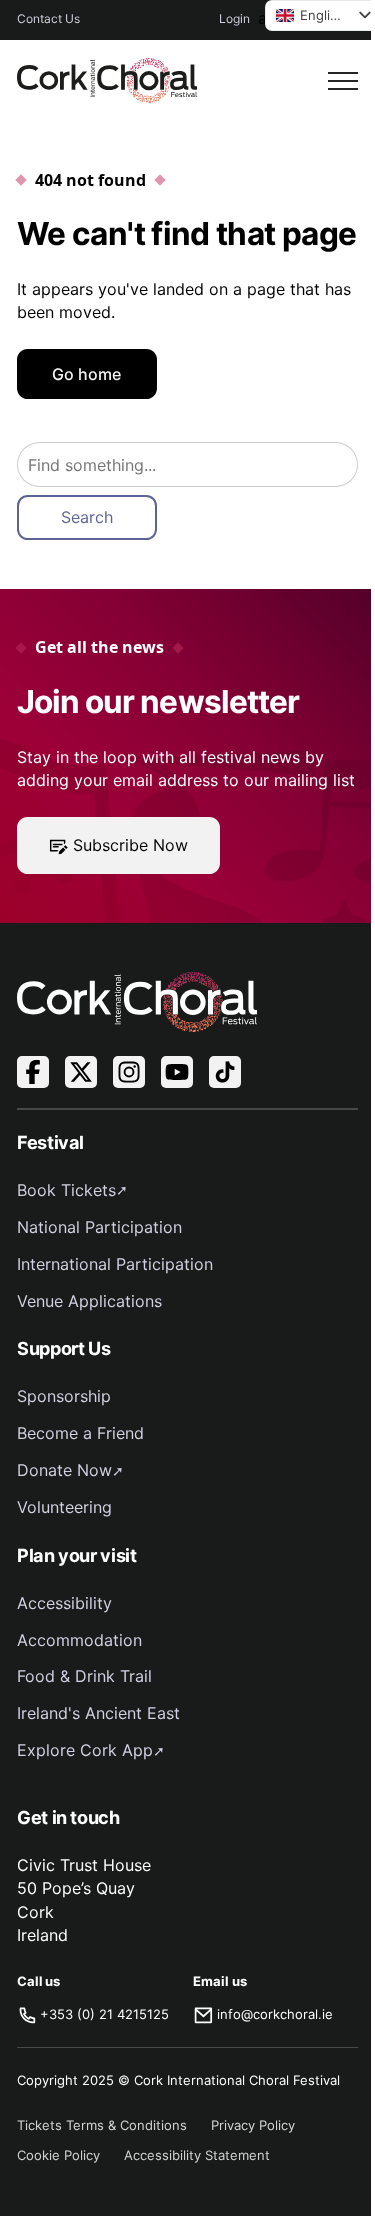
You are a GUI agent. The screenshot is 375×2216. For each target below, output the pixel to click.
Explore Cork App (85, 1750)
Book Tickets (66, 1190)
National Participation (99, 1227)
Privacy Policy (253, 2125)
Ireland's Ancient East (98, 1713)
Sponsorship (64, 1396)
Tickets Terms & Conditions (102, 2125)
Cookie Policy (58, 2155)
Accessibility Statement (197, 2155)
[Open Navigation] (343, 81)
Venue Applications (89, 1301)
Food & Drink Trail (84, 1676)
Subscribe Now (130, 845)
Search (87, 517)
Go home (86, 374)
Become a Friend (80, 1433)
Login (234, 18)
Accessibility (64, 1603)
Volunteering (64, 1507)
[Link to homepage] (107, 80)
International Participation (115, 1264)
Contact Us (48, 18)
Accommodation (79, 1640)
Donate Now (64, 1470)
